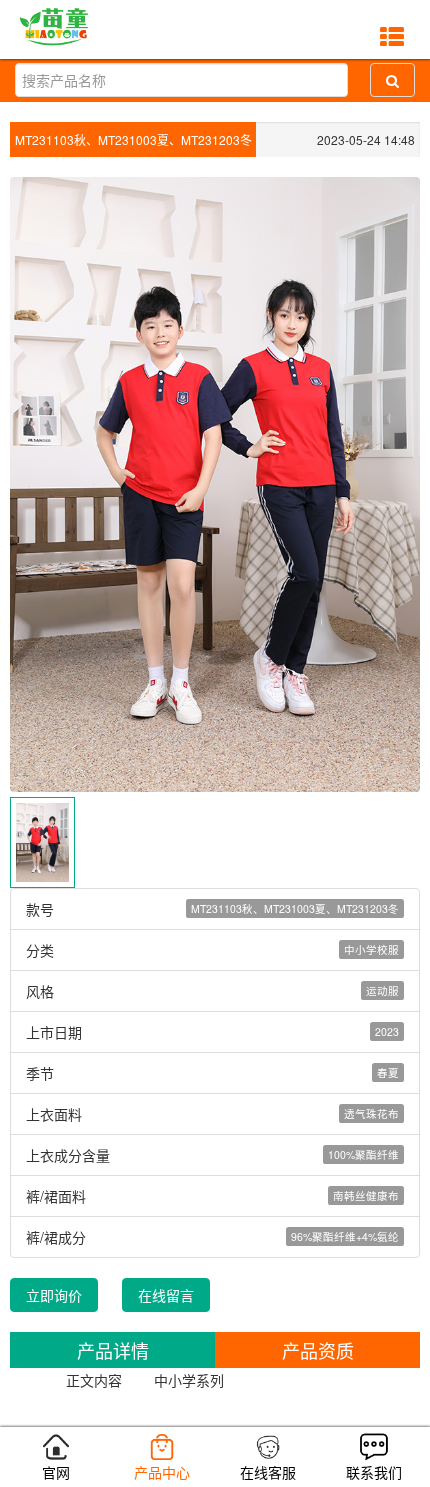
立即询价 (54, 1295)
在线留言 (166, 1295)
